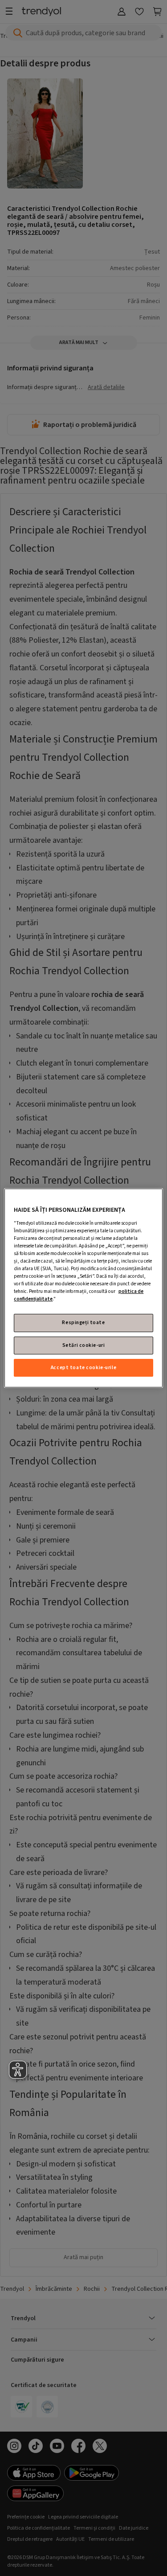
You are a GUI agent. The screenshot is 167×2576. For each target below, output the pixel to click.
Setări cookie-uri (84, 1345)
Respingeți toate (83, 1323)
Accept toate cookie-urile (83, 1368)
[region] (83, 1288)
